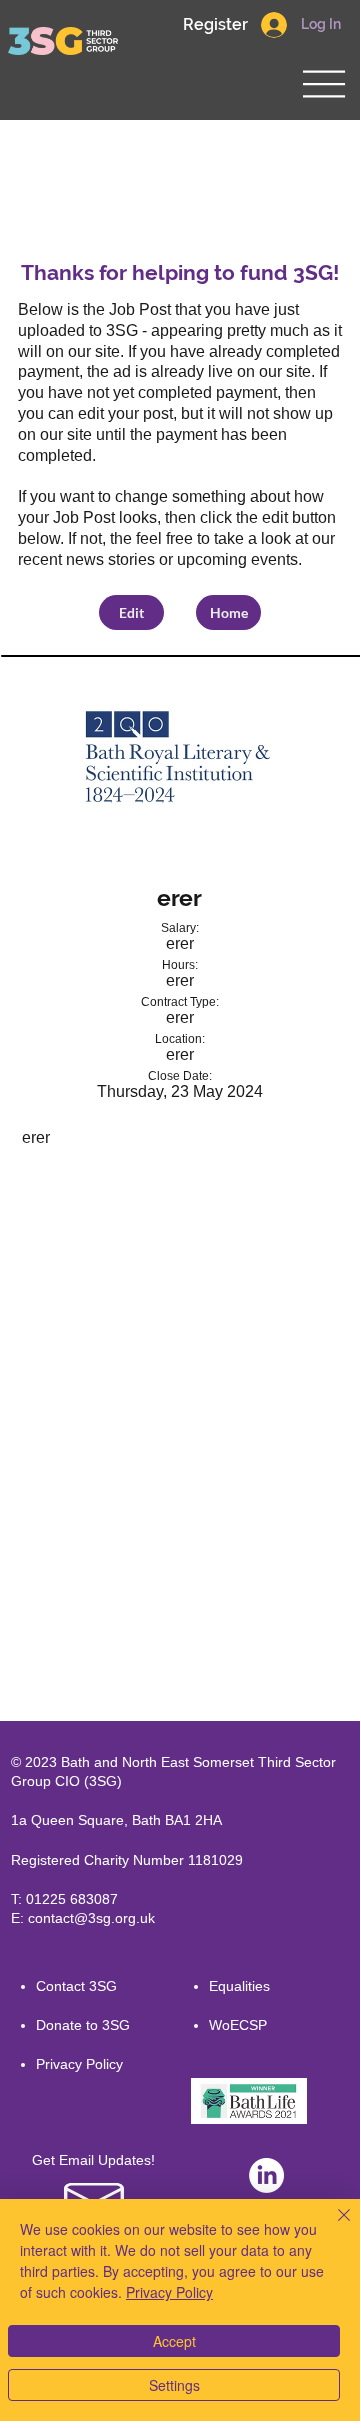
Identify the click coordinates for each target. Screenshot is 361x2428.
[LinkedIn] (266, 2175)
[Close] (332, 2227)
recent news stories (86, 559)
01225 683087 (72, 1899)
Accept (174, 2341)
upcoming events (237, 559)
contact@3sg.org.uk (91, 1918)
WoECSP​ (238, 2025)
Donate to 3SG (83, 2025)
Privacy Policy (79, 2064)
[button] (215, 25)
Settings (174, 2385)
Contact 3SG (76, 1986)
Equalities (239, 1986)
